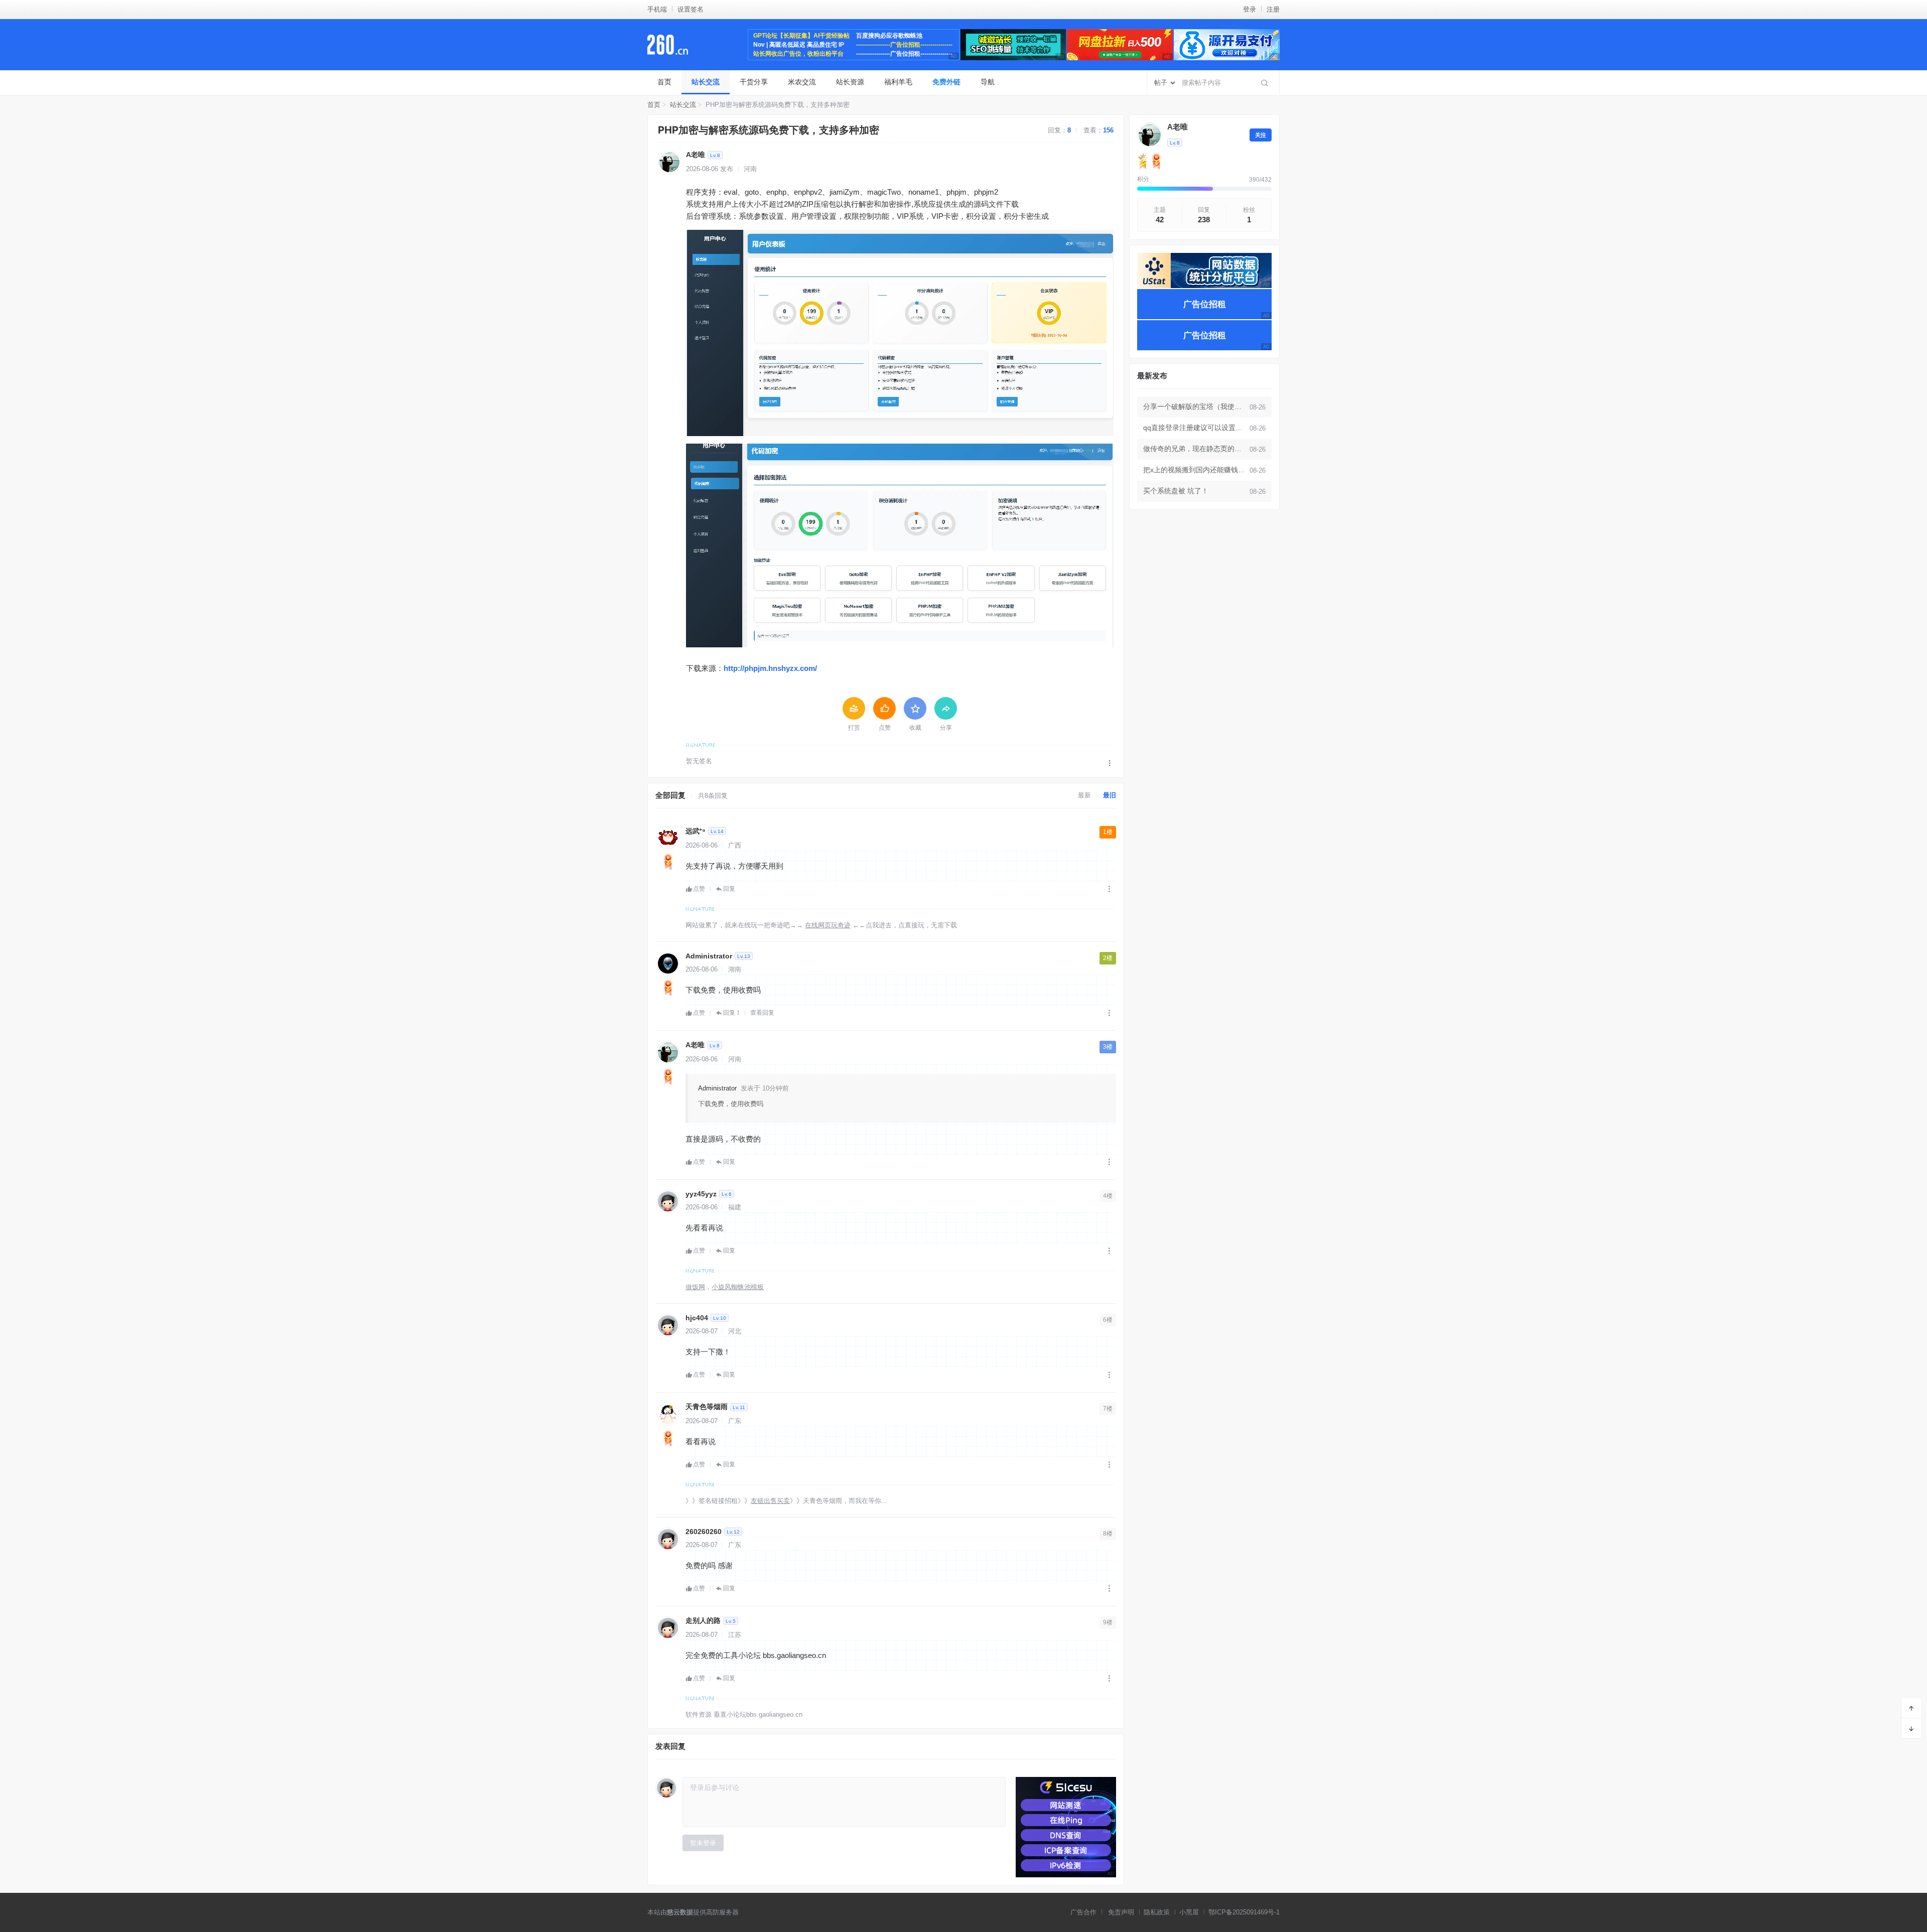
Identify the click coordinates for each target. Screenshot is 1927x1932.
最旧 (1110, 795)
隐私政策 (1157, 1912)
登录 (1250, 9)
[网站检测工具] (1066, 1827)
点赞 (699, 889)
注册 (1273, 9)
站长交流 (706, 82)
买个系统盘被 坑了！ (1176, 491)
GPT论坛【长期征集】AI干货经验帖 (801, 36)
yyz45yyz (701, 1194)
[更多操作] (1110, 763)
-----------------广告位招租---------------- (904, 45)
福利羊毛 (898, 82)
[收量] (1013, 45)
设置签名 (691, 9)
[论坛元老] (668, 862)
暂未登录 (703, 1843)
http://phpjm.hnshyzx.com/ (770, 668)
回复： (1059, 130)
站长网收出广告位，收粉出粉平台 (798, 54)
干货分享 (754, 82)
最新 (1084, 795)
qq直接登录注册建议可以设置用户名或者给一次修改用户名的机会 (1195, 428)
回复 (729, 889)
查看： (1098, 130)
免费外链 (946, 82)
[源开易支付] (1227, 45)
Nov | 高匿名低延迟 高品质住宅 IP (799, 45)
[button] (900, 336)
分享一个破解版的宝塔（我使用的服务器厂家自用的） (1195, 406)
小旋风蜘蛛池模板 (738, 1287)
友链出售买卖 (770, 1501)
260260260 (704, 1532)
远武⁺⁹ (696, 831)
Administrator (709, 956)
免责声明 (1121, 1912)
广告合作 (1083, 1912)
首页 (664, 82)
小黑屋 (1189, 1912)
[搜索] (1265, 83)
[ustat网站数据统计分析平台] (1204, 270)
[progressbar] (1204, 189)
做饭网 (695, 1287)
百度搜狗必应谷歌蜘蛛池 (889, 36)
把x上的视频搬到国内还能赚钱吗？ (1195, 470)
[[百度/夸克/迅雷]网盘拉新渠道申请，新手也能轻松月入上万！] (1120, 45)
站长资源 (850, 82)
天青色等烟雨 (707, 1407)
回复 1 (731, 1013)
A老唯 (696, 155)
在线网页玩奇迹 (828, 925)
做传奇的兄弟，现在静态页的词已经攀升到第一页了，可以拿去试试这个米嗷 (1195, 449)
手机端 (657, 9)
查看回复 (762, 1013)
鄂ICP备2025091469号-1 (1244, 1912)
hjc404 (697, 1318)
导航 (988, 82)
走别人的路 (703, 1620)
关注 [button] (1261, 135)
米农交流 (802, 82)
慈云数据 (680, 1912)
